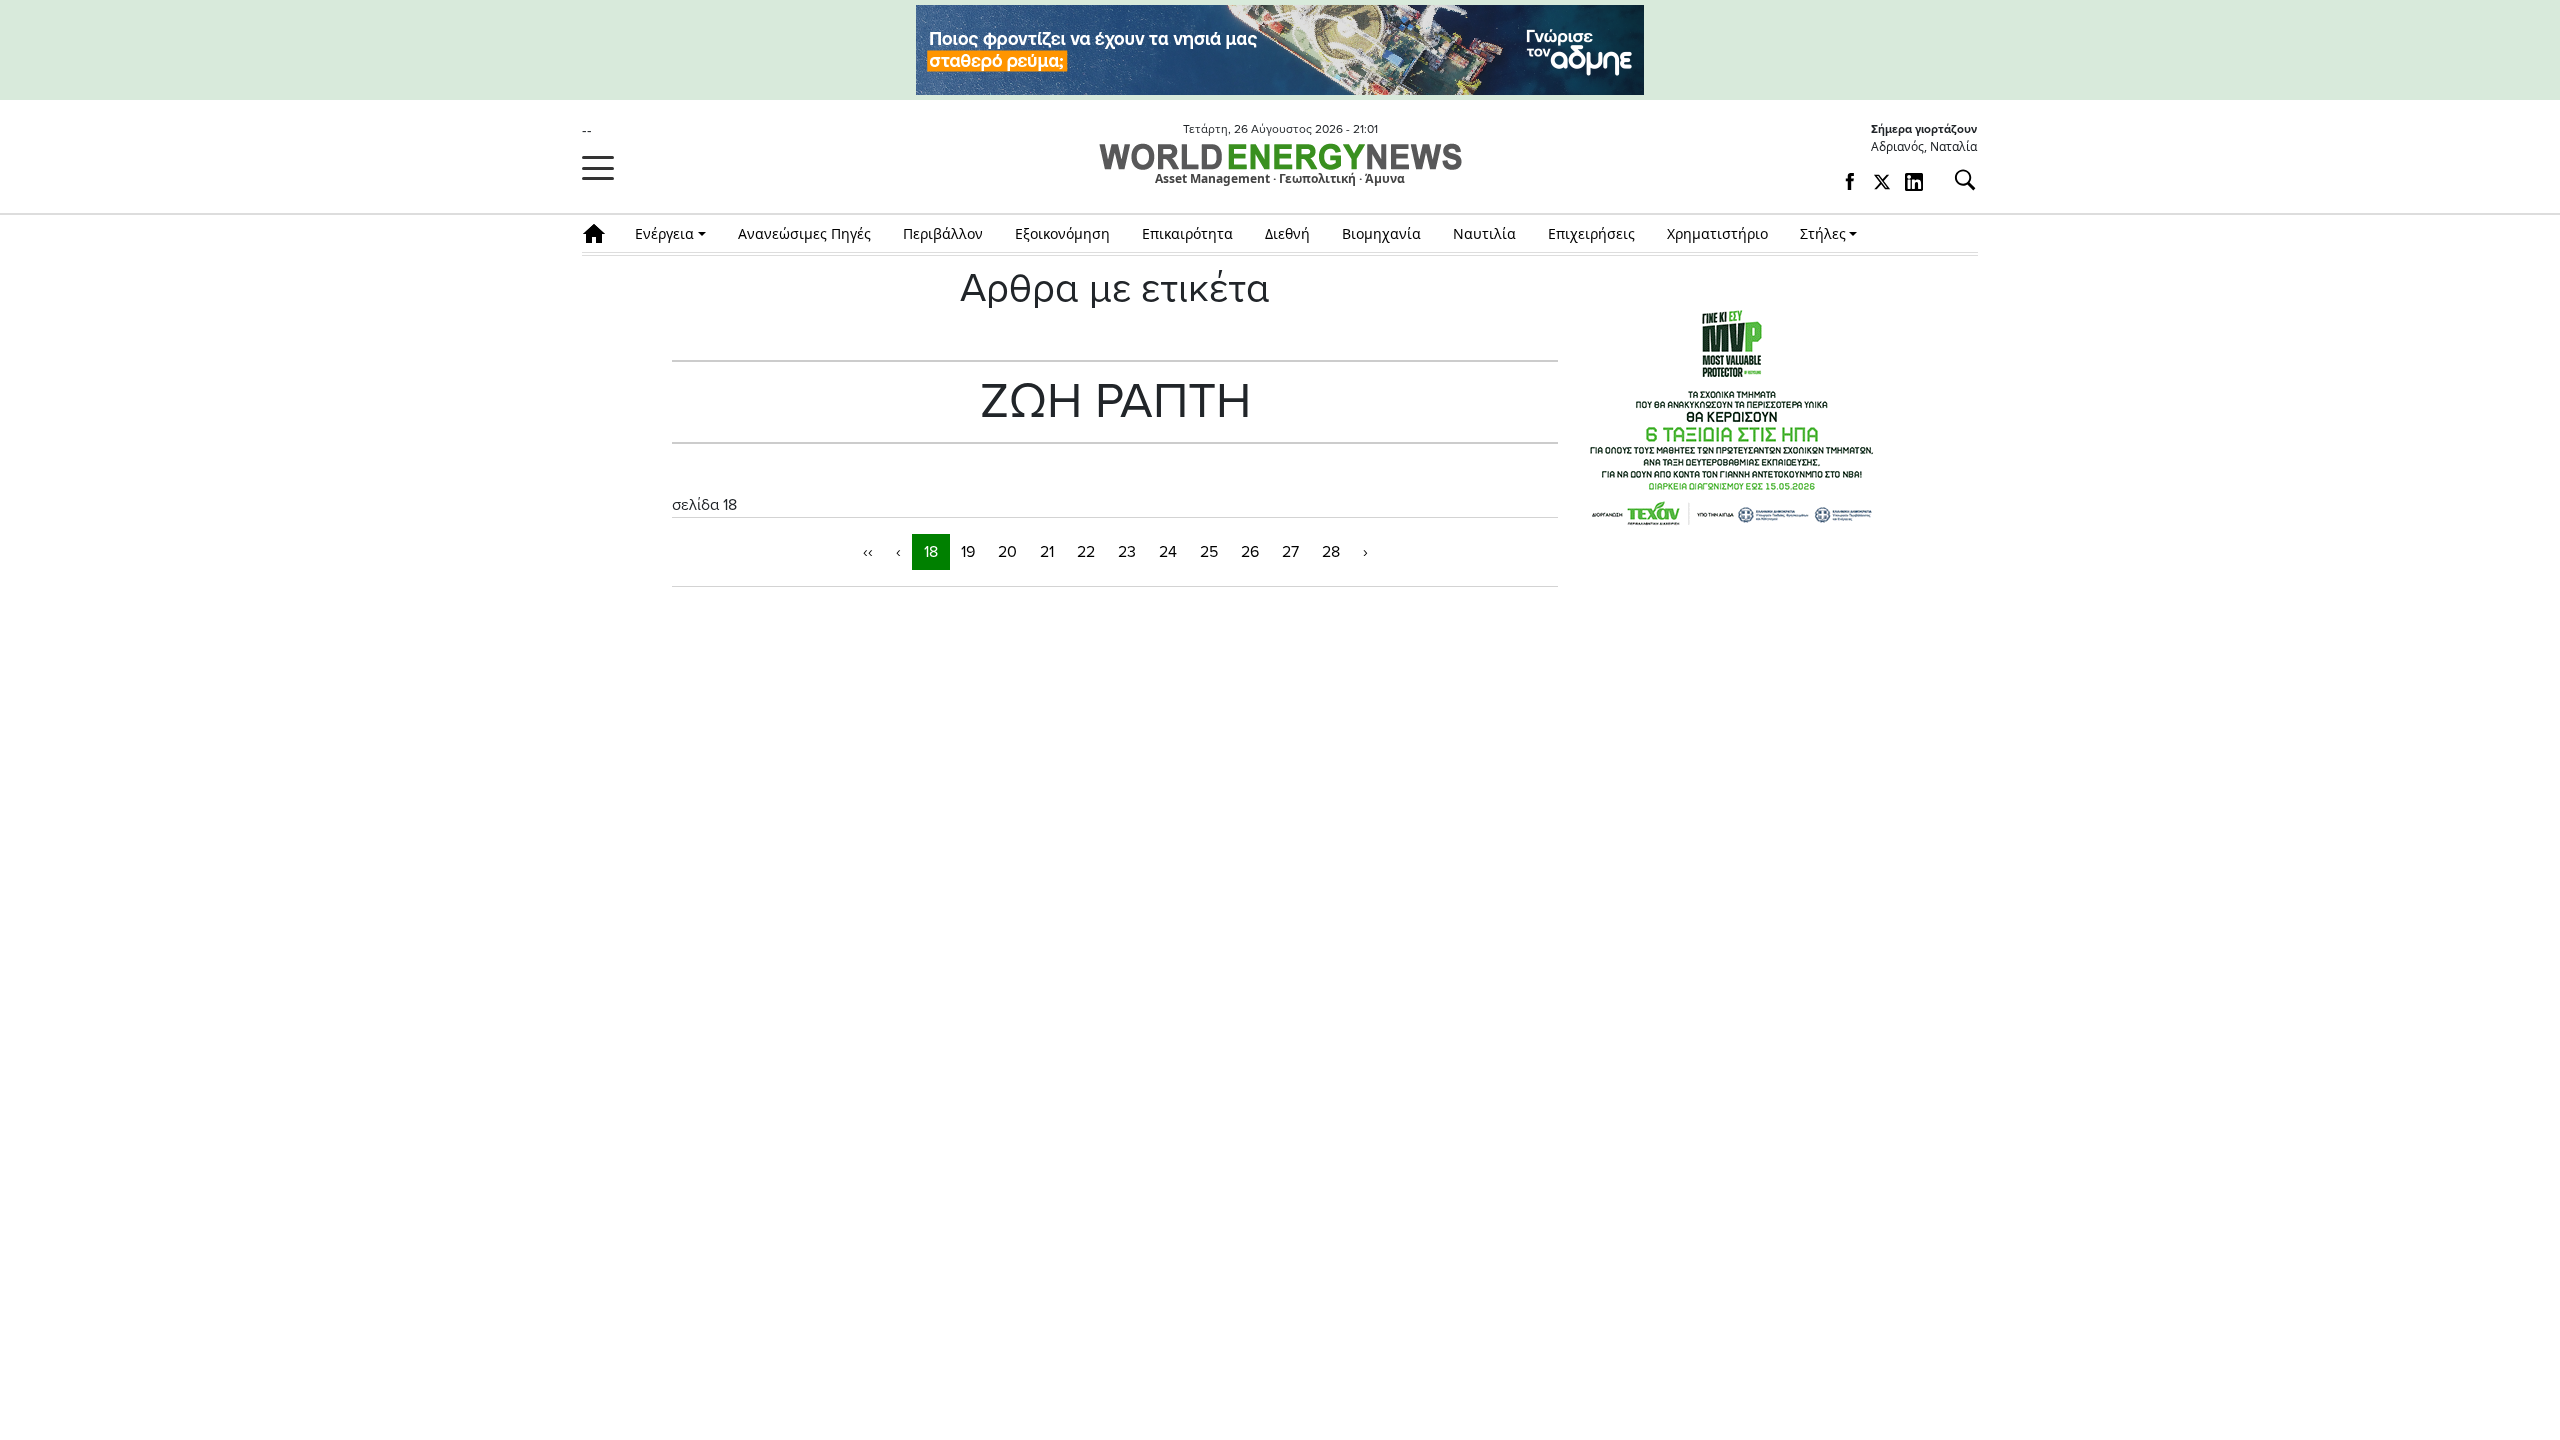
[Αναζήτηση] (1957, 180)
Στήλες (1823, 233)
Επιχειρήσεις (1591, 233)
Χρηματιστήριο (1717, 233)
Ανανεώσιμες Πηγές (804, 233)
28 (1331, 552)
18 (931, 552)
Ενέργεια (664, 233)
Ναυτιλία (1484, 233)
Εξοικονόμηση (1062, 233)
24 (1168, 552)
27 (1290, 552)
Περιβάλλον (943, 233)
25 (1209, 552)
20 (1007, 552)
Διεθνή (1287, 233)
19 (968, 552)
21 (1047, 552)
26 (1250, 552)
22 (1086, 552)
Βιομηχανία (1381, 233)
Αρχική (600, 233)
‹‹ (868, 552)
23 (1127, 552)
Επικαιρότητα (1187, 233)
